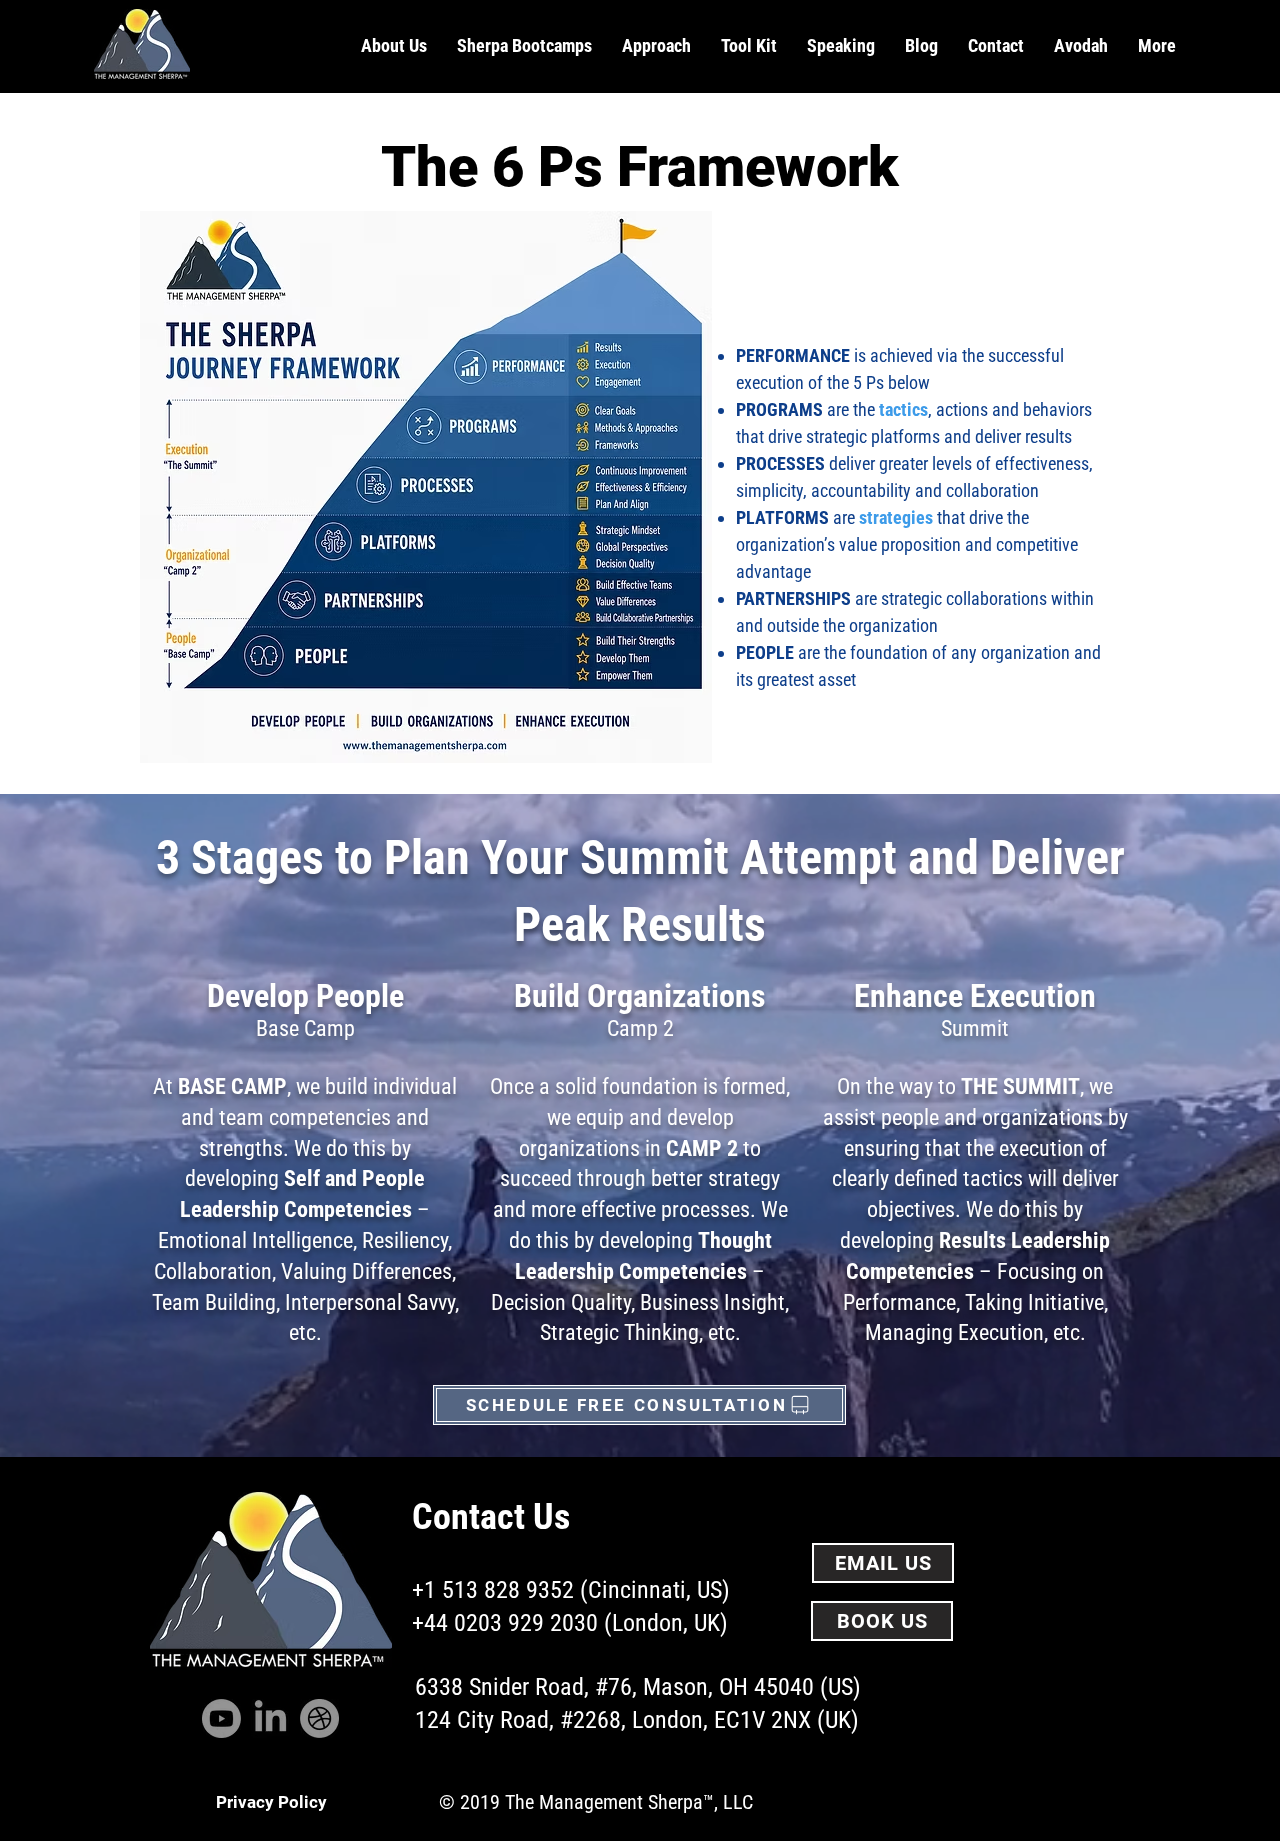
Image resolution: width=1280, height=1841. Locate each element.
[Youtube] (221, 1718)
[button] (394, 46)
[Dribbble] (319, 1718)
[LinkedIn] (270, 1718)
